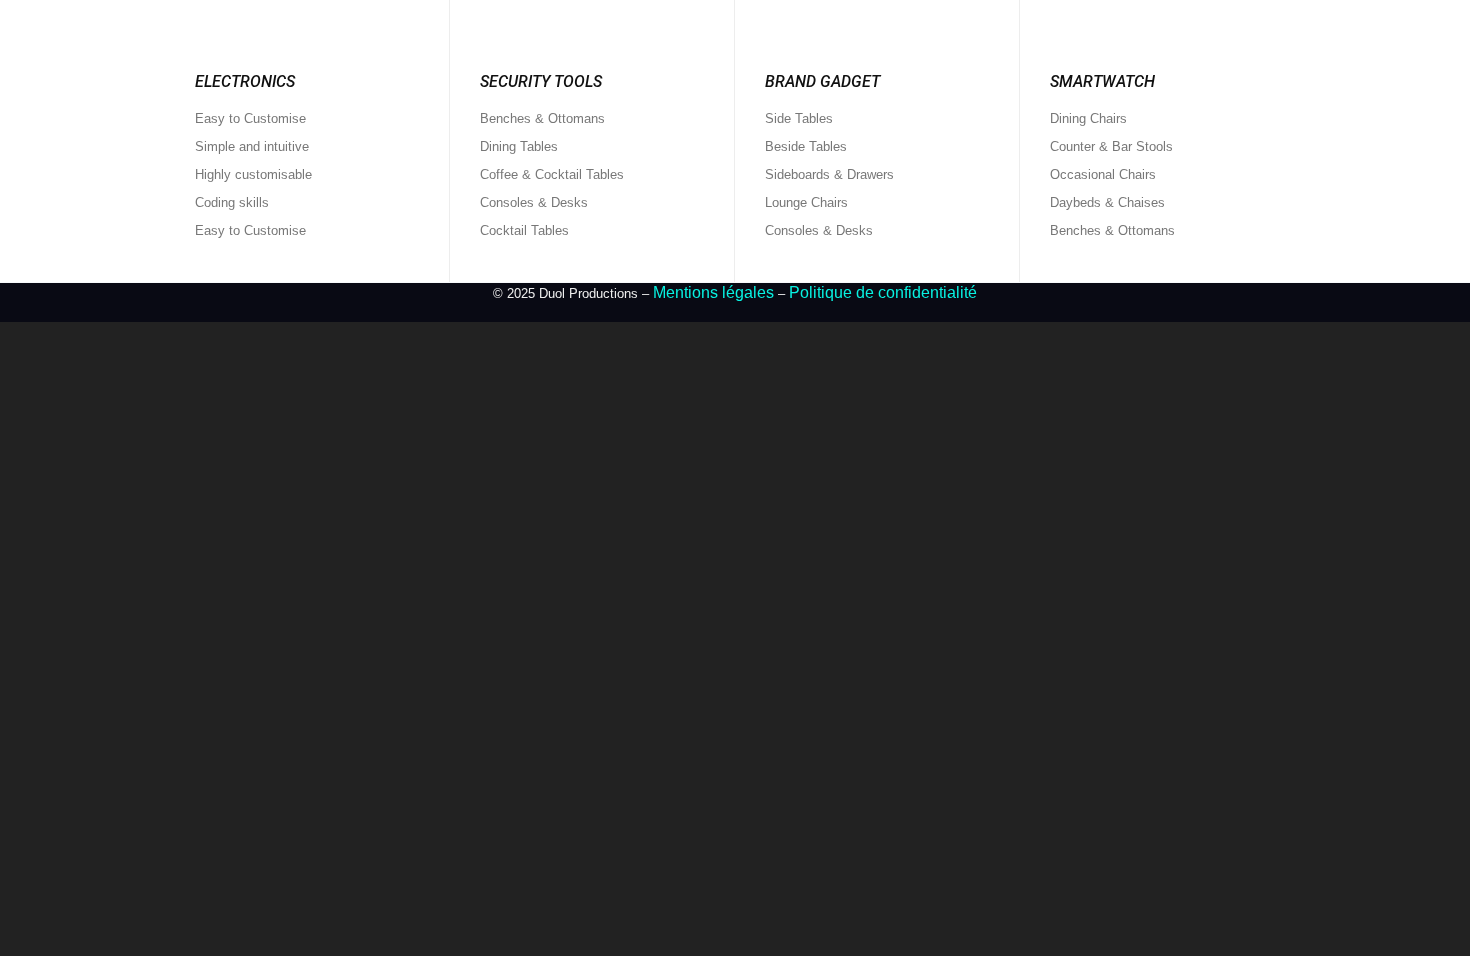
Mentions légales (713, 292)
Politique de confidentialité (883, 292)
